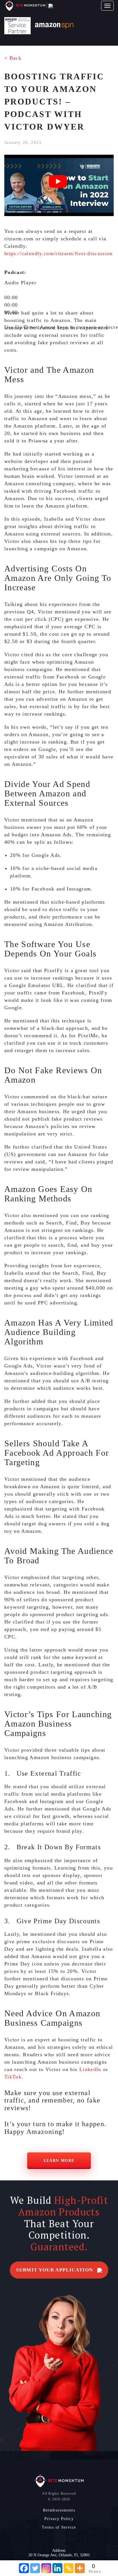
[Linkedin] (57, 2568)
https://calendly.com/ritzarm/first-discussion (59, 253)
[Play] (5, 292)
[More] (80, 2568)
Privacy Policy (59, 2519)
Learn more (59, 2161)
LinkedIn (90, 2069)
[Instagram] (46, 2568)
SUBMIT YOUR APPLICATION (55, 2270)
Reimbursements (59, 2510)
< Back (13, 58)
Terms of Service (59, 2527)
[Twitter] (35, 2568)
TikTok (13, 2077)
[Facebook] (24, 2568)
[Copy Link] (69, 2568)
